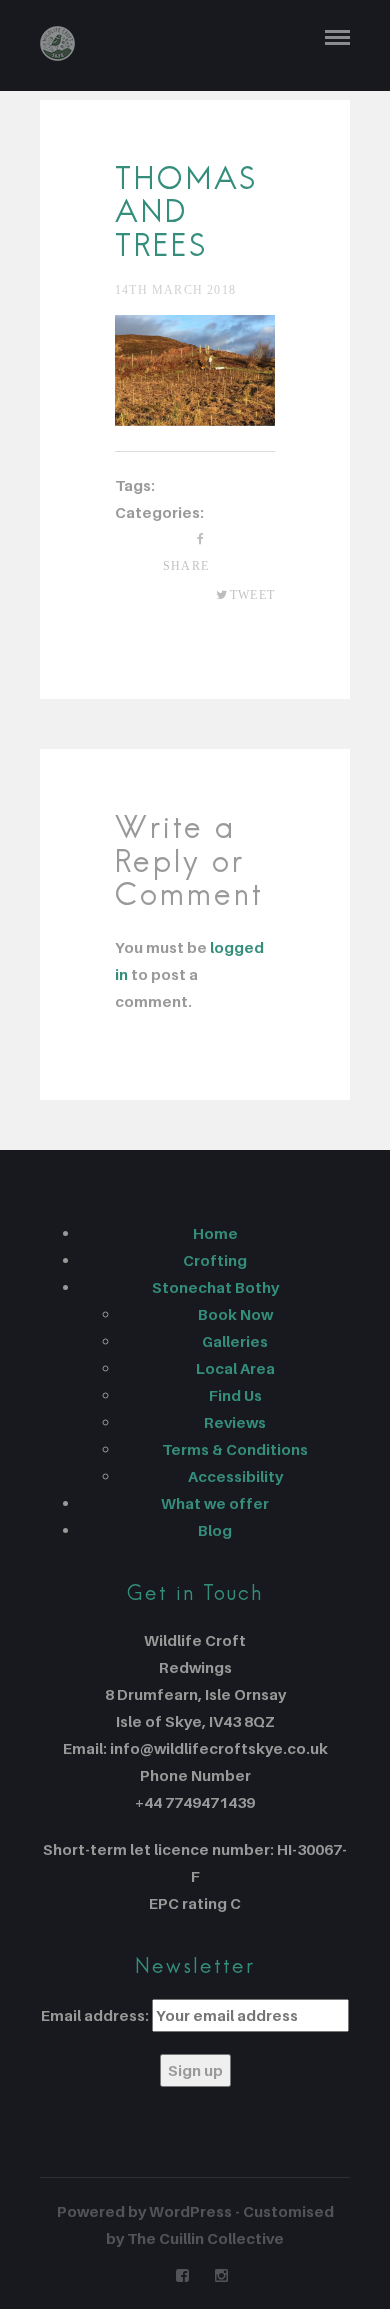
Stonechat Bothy (215, 1287)
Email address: (95, 2015)
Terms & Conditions (235, 1449)
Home (215, 1233)
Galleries (235, 1341)
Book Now (235, 1314)
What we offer (215, 1503)
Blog (215, 1530)
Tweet (252, 595)
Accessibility (235, 1476)
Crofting (215, 1260)
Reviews (235, 1422)
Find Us (235, 1395)
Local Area (235, 1368)
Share (186, 566)
